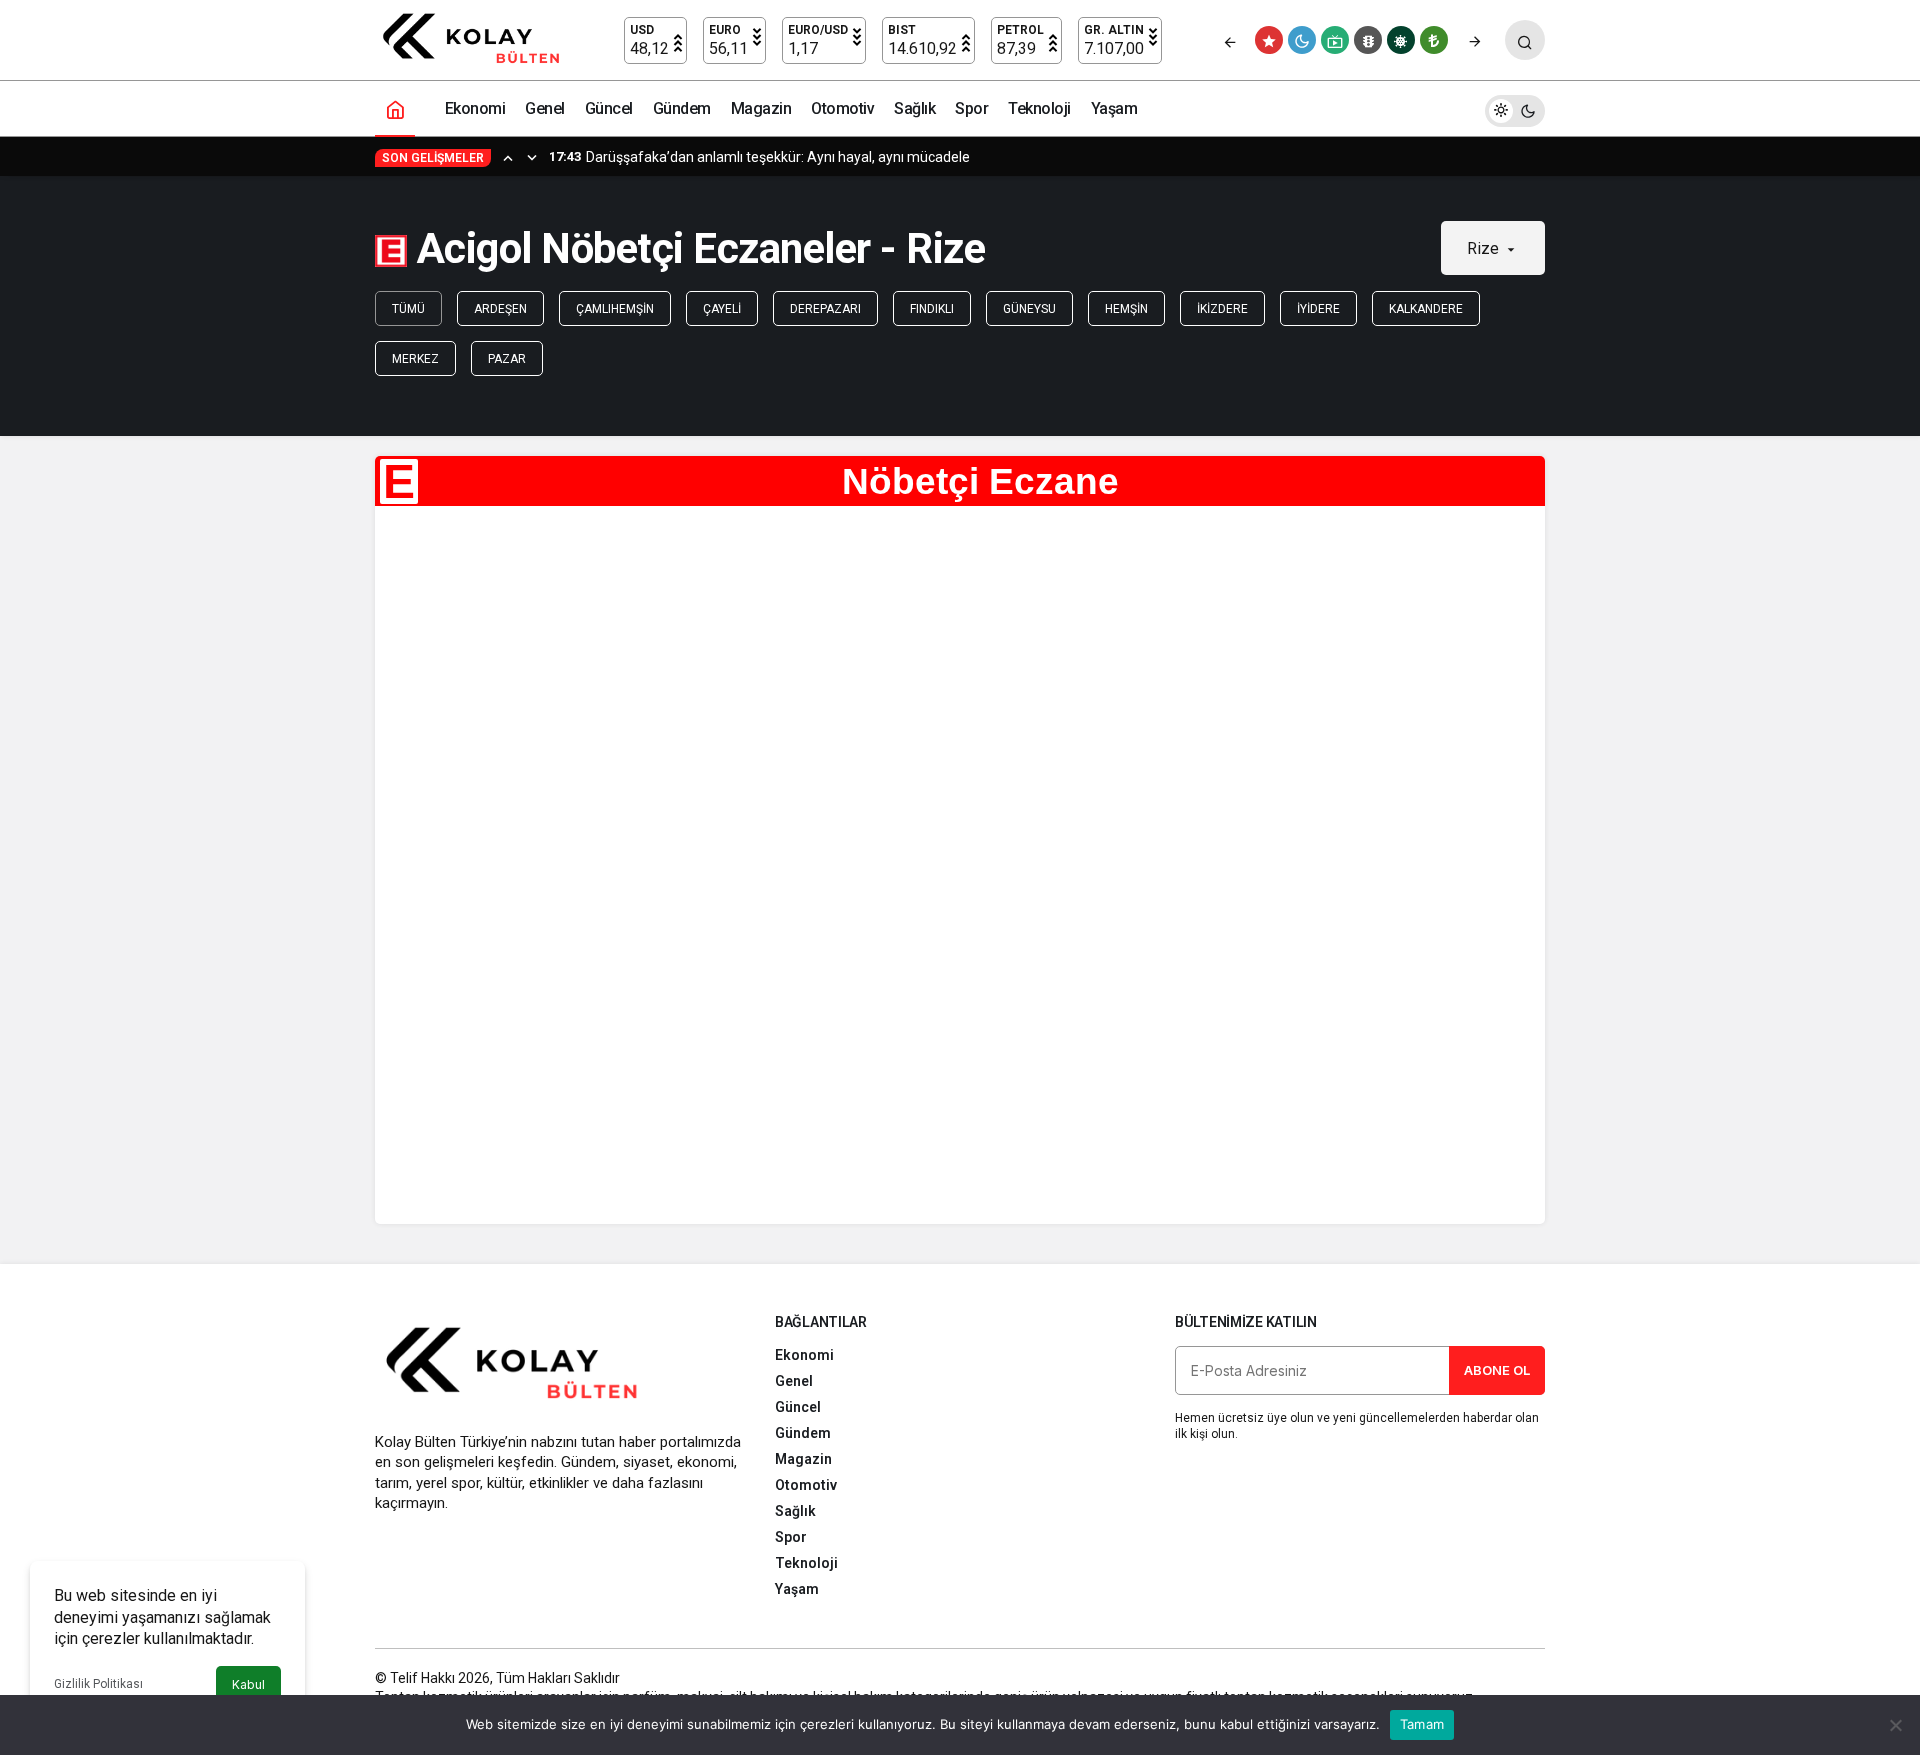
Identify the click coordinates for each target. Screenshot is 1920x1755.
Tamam (1422, 1724)
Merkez (415, 359)
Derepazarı (825, 309)
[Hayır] (1895, 1725)
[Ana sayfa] (395, 108)
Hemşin (1126, 309)
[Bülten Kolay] (480, 38)
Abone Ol (1497, 1370)
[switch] (1515, 108)
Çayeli (722, 309)
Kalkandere (1426, 309)
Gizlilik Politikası (98, 1684)
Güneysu (1029, 309)
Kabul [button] (248, 1684)
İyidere (1318, 309)
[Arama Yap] (1525, 40)
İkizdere (1222, 309)
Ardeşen (500, 309)
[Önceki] (1230, 40)
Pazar (507, 359)
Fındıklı (932, 309)
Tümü (408, 309)
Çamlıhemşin (615, 309)
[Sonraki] (1475, 40)
